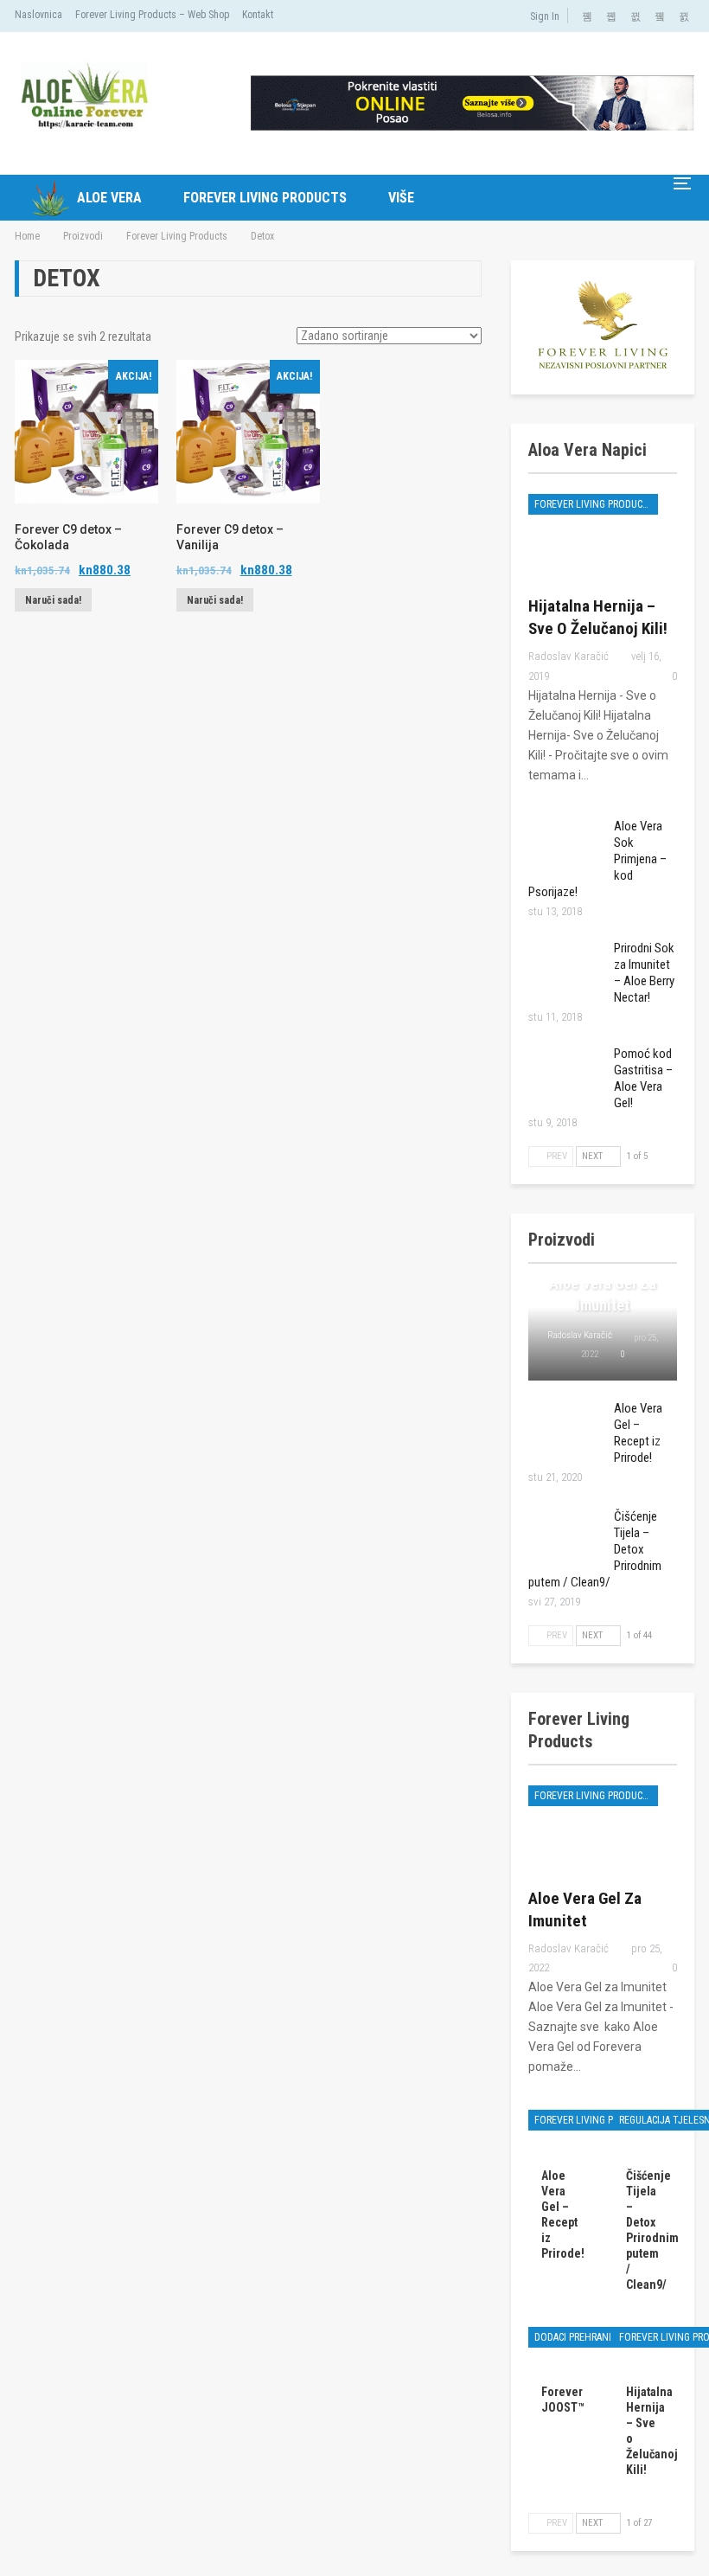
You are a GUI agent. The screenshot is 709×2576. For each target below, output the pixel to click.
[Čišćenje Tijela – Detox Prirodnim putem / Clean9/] (565, 1536)
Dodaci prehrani (573, 2337)
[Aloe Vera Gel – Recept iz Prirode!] (565, 1428)
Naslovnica (38, 15)
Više (401, 198)
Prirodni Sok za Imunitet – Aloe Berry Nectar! (644, 973)
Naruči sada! (53, 600)
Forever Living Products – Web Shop (152, 15)
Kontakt (258, 15)
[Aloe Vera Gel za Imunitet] (603, 1829)
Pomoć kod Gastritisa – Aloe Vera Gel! (643, 1078)
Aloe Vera (109, 198)
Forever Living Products (265, 198)
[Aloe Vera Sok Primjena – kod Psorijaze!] (565, 846)
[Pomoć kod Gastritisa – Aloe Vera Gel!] (565, 1073)
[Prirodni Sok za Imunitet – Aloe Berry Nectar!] (565, 968)
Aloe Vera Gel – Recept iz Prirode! (638, 1433)
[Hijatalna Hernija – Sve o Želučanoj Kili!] (603, 537)
